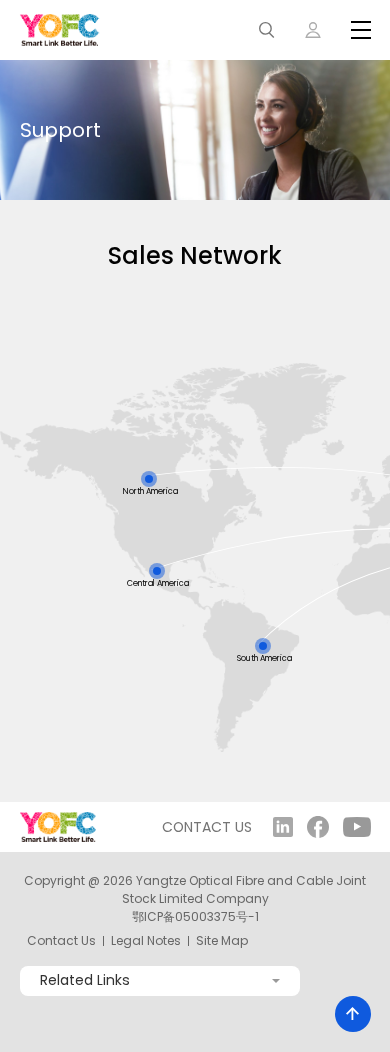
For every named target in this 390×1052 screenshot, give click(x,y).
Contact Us (61, 941)
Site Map (222, 941)
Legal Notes (146, 941)
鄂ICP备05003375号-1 (195, 916)
